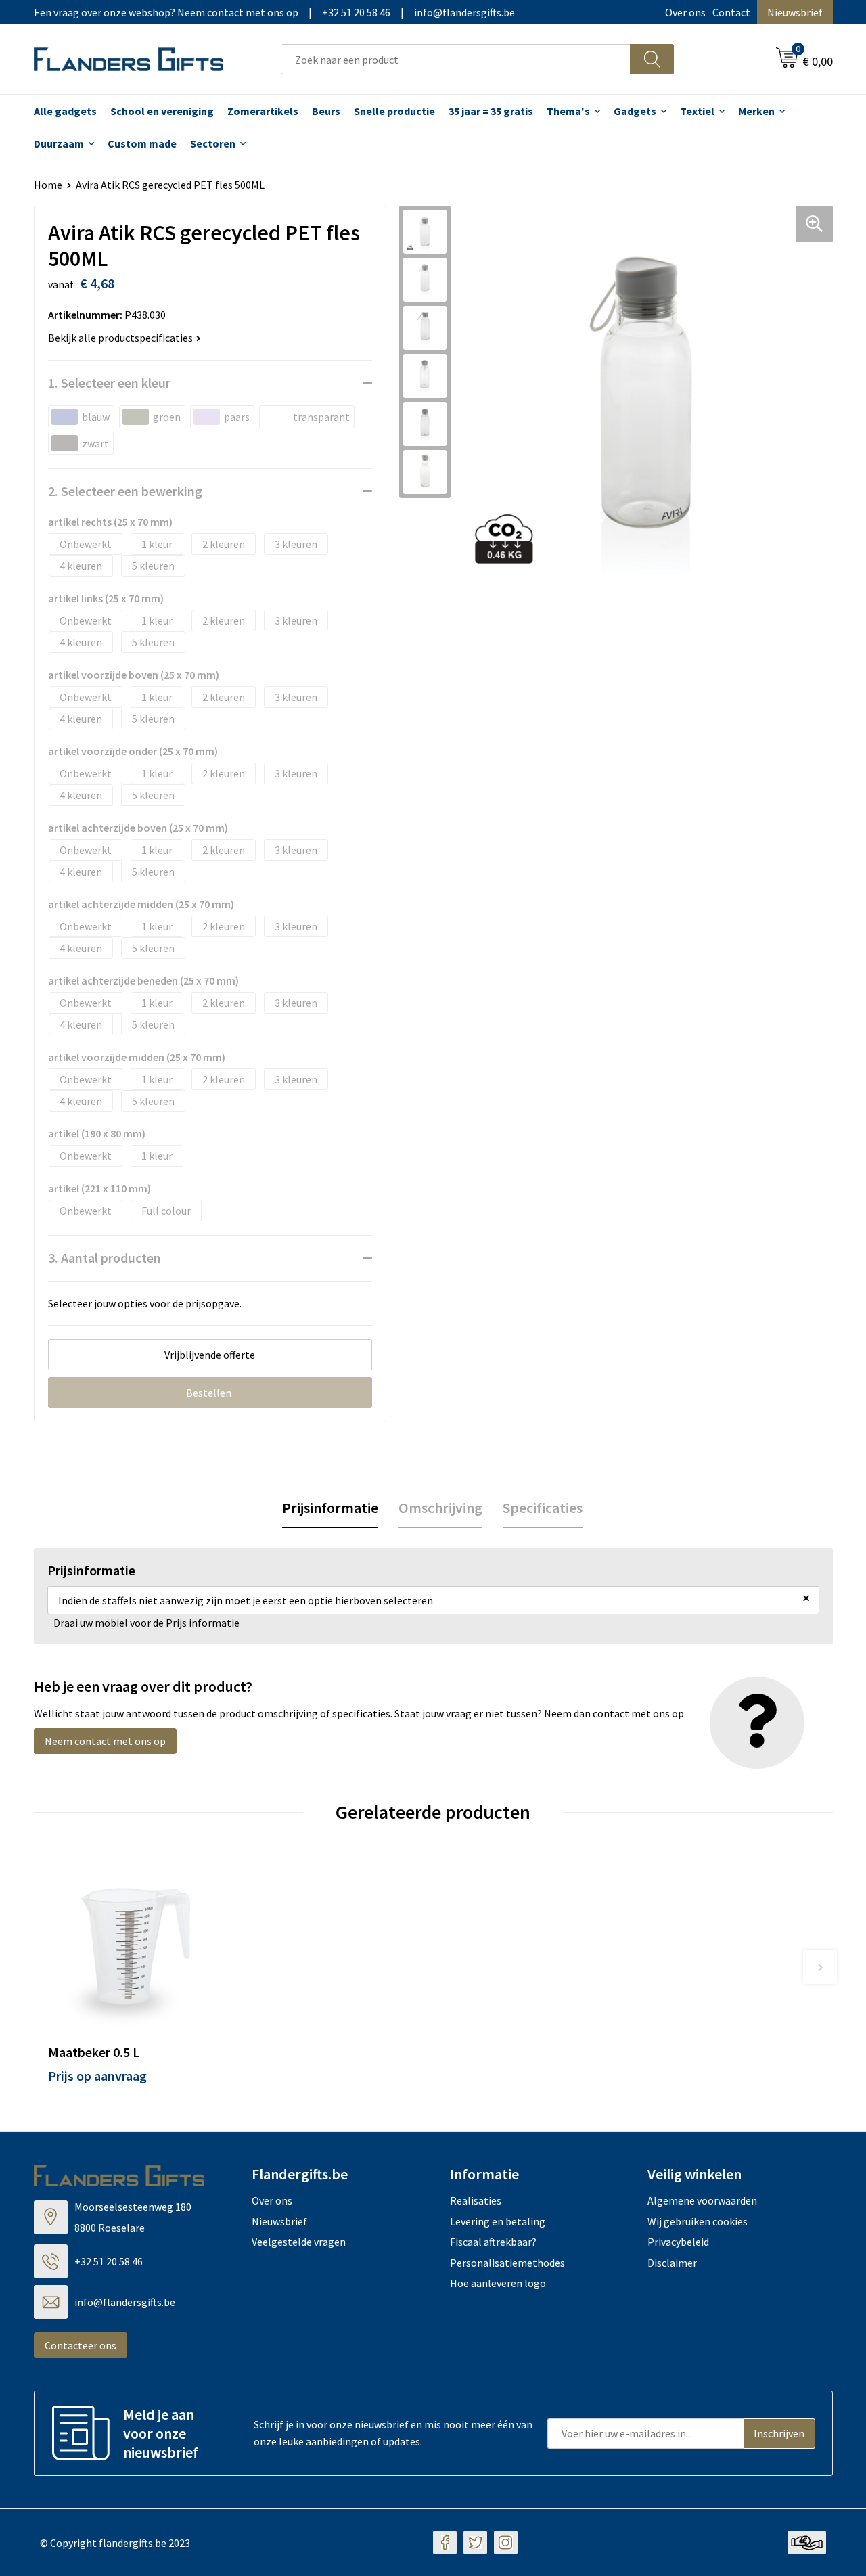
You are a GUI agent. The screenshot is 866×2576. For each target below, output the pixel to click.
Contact (731, 12)
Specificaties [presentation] (543, 1508)
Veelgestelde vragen (299, 2242)
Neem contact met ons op (105, 1741)
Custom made (142, 143)
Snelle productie (394, 111)
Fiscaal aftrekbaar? (493, 2242)
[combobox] (456, 59)
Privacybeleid (678, 2242)
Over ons (685, 12)
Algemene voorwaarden (702, 2200)
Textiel (697, 111)
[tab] (330, 1508)
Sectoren (213, 143)
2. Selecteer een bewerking (125, 491)
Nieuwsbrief (795, 12)
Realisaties (476, 2200)
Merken (756, 111)
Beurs (326, 111)
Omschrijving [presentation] (440, 1508)
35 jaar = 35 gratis (491, 111)
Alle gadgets (65, 111)
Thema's (568, 111)
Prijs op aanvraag (97, 2076)
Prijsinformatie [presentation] (330, 1508)
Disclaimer (672, 2263)
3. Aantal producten (105, 1258)
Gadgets (635, 111)
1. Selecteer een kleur (109, 383)
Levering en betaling (498, 2221)
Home (48, 185)
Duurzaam (59, 143)
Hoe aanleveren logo (498, 2283)
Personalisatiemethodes (507, 2263)
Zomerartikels (263, 111)
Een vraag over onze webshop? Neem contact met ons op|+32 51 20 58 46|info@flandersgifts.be (274, 12)
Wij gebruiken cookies (698, 2221)
